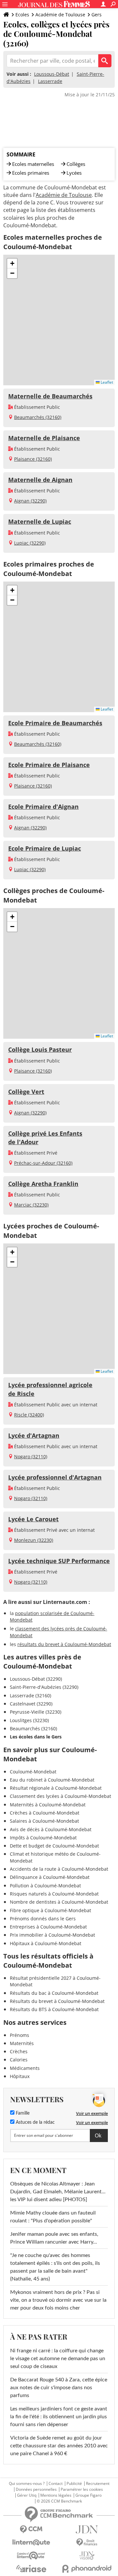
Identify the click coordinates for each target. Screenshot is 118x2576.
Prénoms (20, 2035)
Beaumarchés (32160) (38, 417)
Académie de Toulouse (60, 15)
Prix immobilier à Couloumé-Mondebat (52, 1935)
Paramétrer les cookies (82, 2489)
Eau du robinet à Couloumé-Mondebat (52, 1780)
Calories (19, 2060)
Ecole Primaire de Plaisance (49, 765)
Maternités (22, 2043)
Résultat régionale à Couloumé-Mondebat (56, 1788)
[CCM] (31, 2529)
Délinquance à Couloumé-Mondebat (50, 1877)
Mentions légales (56, 2495)
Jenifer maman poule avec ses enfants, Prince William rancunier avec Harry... (54, 2238)
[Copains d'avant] (31, 2556)
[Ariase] (31, 2568)
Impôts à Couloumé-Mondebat (43, 1838)
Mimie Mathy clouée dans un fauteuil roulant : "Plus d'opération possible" (53, 2217)
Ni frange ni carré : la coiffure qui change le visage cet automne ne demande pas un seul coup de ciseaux (58, 2359)
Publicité (74, 2484)
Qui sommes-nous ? (27, 2484)
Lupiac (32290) (30, 543)
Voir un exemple (92, 2113)
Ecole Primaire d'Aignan (43, 807)
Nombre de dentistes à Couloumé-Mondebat (59, 1902)
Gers (97, 15)
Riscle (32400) (29, 1415)
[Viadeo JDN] (87, 2556)
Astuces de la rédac (35, 2122)
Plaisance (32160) (33, 459)
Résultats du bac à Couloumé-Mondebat (54, 1993)
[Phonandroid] (87, 2569)
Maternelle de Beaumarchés (50, 396)
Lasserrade (50, 81)
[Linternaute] (31, 2543)
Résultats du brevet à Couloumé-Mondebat (57, 2001)
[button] (12, 264)
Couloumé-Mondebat (33, 1772)
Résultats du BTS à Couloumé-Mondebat (54, 2009)
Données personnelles (36, 2489)
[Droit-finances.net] (87, 2543)
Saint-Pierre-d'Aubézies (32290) (44, 1687)
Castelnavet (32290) (31, 1704)
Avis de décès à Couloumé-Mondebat (51, 1829)
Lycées (74, 173)
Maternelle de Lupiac (40, 521)
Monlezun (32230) (34, 1540)
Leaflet (106, 382)
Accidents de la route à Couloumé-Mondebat (59, 1869)
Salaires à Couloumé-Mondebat (44, 1821)
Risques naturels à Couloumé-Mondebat (54, 1894)
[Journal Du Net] (87, 2529)
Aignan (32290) (30, 501)
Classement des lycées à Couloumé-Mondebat (60, 1796)
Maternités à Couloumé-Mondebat (48, 1805)
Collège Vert (26, 1092)
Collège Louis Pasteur (40, 1049)
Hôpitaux (20, 2076)
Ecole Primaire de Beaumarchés (55, 723)
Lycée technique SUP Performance (59, 1561)
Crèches (19, 2051)
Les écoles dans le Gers (36, 1737)
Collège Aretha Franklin (43, 1184)
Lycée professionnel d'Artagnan (55, 1477)
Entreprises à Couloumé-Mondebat (48, 1927)
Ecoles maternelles (33, 164)
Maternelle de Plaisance (44, 438)
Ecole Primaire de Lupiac (45, 848)
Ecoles (22, 15)
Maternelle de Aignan (40, 480)
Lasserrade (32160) (30, 1696)
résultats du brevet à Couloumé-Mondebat (64, 1644)
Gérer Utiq (27, 2495)
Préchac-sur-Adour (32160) (43, 1163)
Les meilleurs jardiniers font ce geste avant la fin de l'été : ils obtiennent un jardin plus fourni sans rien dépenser (59, 2417)
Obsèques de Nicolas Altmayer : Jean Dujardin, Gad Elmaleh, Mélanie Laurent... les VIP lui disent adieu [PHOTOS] (58, 2192)
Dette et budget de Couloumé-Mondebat (54, 1846)
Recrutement (98, 2484)
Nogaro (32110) (31, 1456)
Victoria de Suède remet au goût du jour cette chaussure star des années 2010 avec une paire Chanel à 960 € (59, 2446)
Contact (56, 2484)
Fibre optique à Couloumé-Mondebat (50, 1910)
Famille (22, 2113)
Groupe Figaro (88, 2495)
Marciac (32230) (31, 1205)
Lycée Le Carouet (33, 1519)
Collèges (76, 164)
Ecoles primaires (31, 173)
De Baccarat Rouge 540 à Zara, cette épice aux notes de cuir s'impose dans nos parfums (59, 2388)
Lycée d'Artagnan (34, 1435)
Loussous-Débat (52, 74)
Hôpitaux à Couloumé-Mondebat (46, 1943)
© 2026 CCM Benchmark (59, 2501)
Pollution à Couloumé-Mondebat (45, 1886)
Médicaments (25, 2068)
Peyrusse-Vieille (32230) (36, 1712)
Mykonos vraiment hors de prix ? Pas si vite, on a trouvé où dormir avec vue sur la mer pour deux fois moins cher (58, 2300)
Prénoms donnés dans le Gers (43, 1919)
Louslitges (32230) (29, 1720)
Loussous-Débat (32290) (36, 1679)
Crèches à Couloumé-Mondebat (45, 1813)
